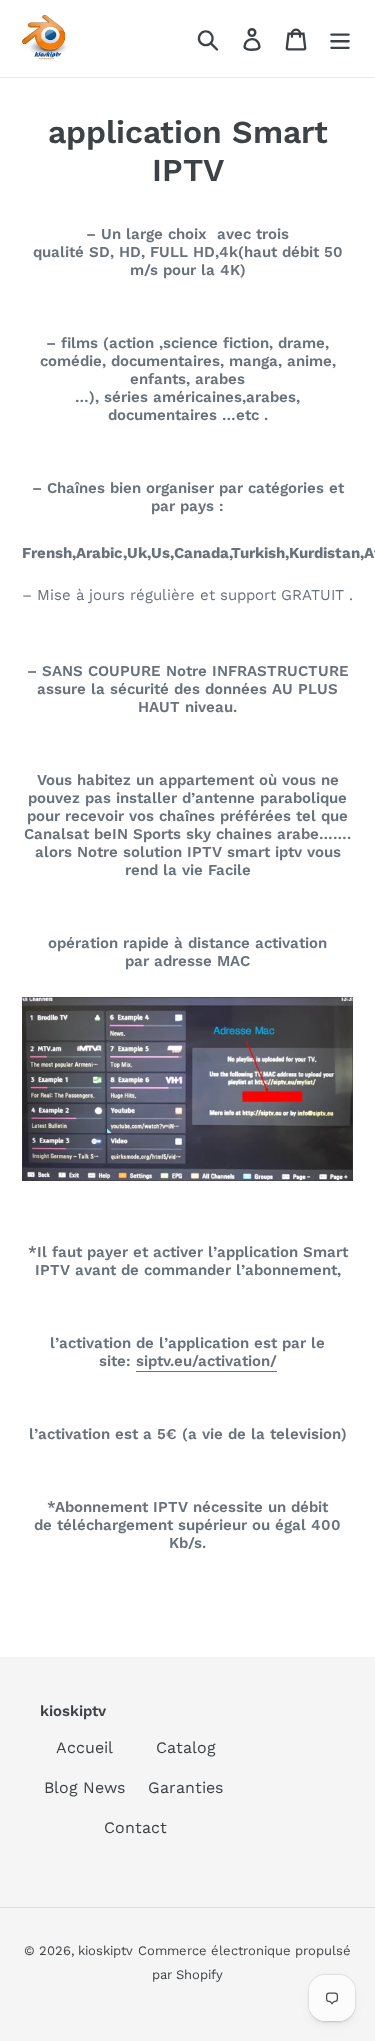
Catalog (186, 1747)
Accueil (84, 1747)
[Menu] (340, 38)
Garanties (185, 1787)
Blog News (84, 1787)
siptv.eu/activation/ (206, 1361)
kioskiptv (105, 1950)
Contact (135, 1827)
